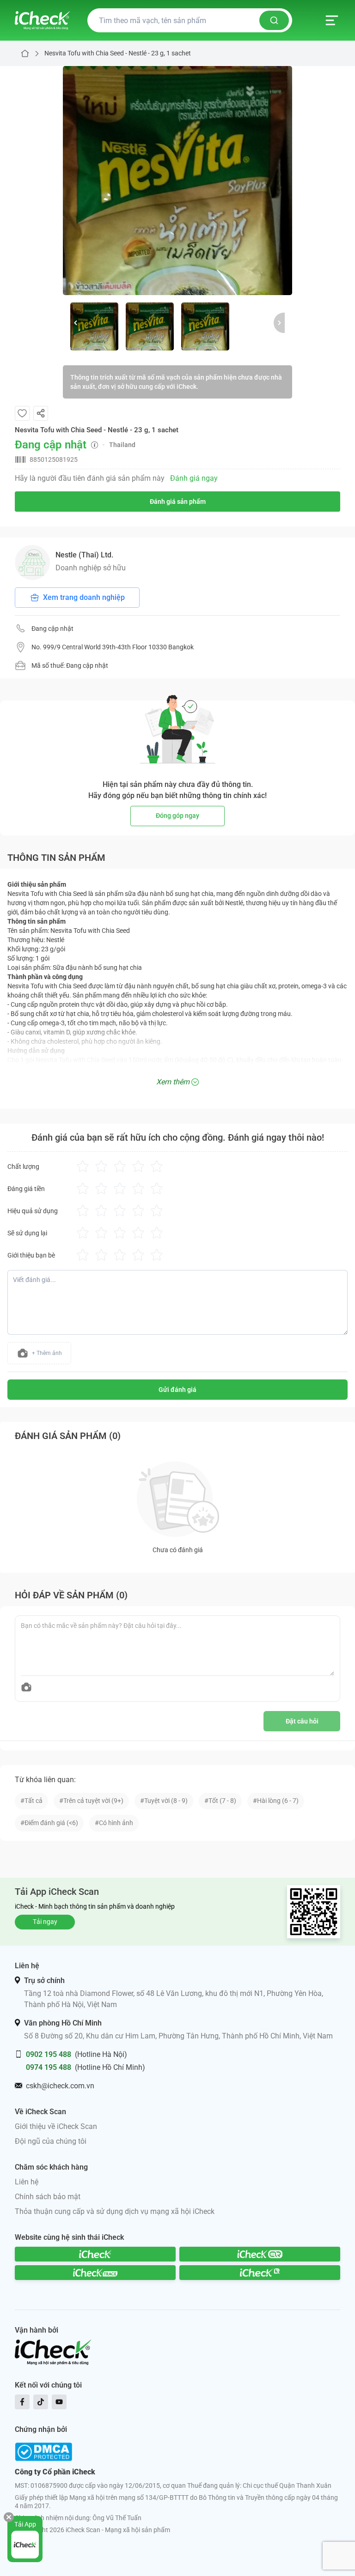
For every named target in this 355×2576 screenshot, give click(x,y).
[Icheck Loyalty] (260, 2273)
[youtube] (59, 2402)
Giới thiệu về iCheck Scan (56, 2126)
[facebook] (22, 2402)
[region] (177, 181)
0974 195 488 (49, 2067)
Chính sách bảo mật (48, 2197)
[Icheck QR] (260, 2254)
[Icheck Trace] (95, 2273)
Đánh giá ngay (194, 478)
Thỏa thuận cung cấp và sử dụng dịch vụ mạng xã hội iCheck (115, 2211)
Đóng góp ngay (177, 816)
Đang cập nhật (52, 629)
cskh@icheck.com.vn (60, 2086)
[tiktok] (41, 2402)
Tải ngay (45, 1922)
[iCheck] (95, 2254)
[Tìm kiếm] (274, 20)
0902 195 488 (49, 2054)
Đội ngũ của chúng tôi (51, 2141)
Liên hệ (27, 2182)
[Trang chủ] (42, 20)
